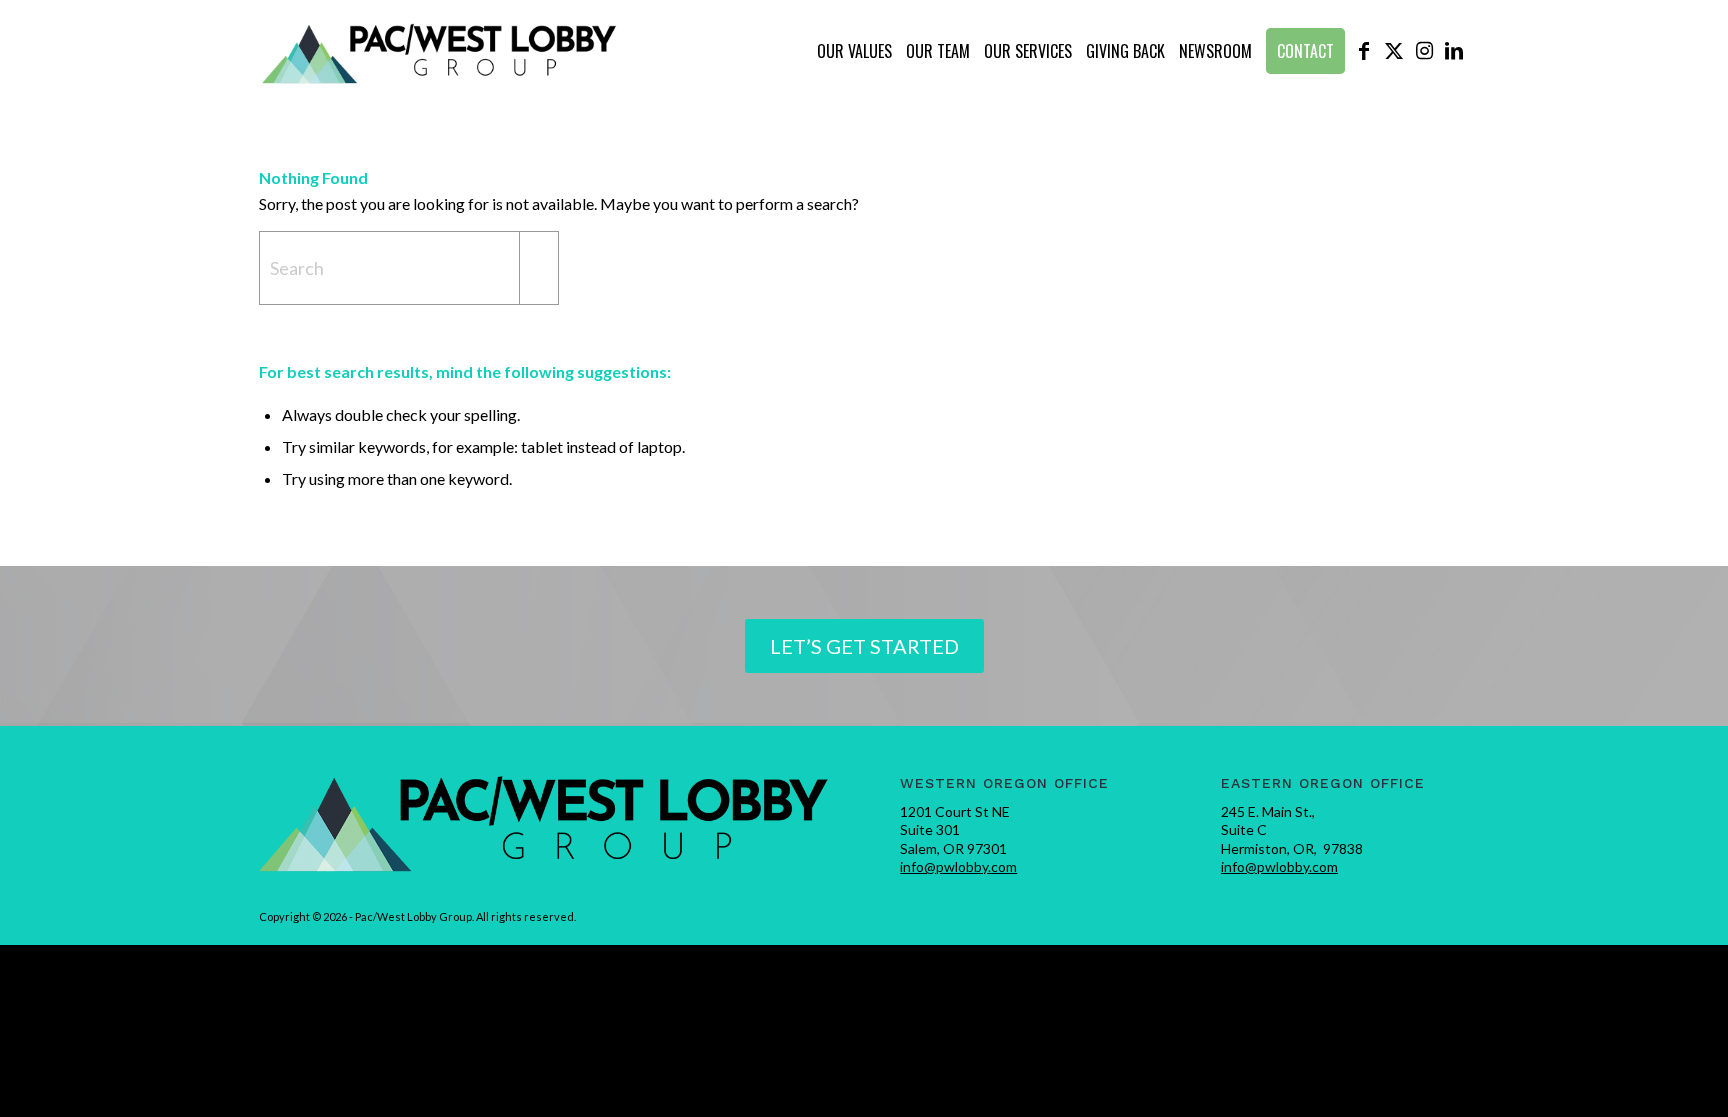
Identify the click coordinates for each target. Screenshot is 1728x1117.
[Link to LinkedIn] (1454, 50)
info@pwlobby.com (958, 866)
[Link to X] (1394, 50)
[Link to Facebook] (1364, 50)
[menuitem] (854, 51)
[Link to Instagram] (1424, 50)
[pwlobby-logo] (440, 51)
